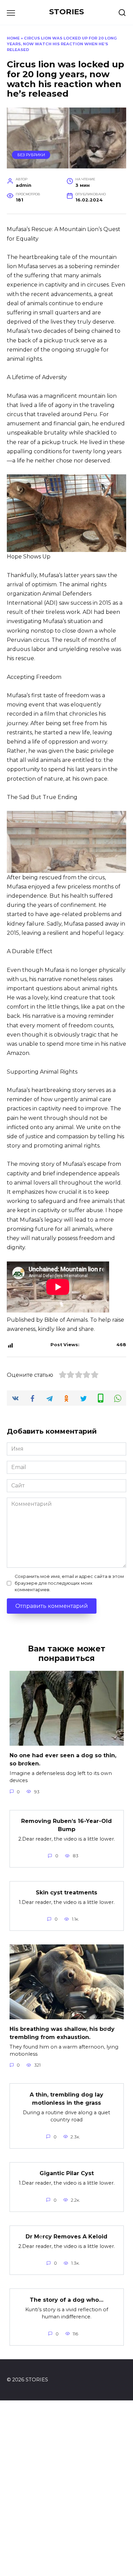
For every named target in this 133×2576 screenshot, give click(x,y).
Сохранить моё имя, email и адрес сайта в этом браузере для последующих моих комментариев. (69, 1583)
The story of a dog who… (66, 2300)
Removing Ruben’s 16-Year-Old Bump (66, 1825)
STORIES (66, 12)
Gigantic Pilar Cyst (67, 2173)
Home (13, 38)
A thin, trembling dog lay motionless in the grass (66, 2098)
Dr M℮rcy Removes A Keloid (66, 2237)
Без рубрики (31, 155)
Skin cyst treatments (66, 1892)
